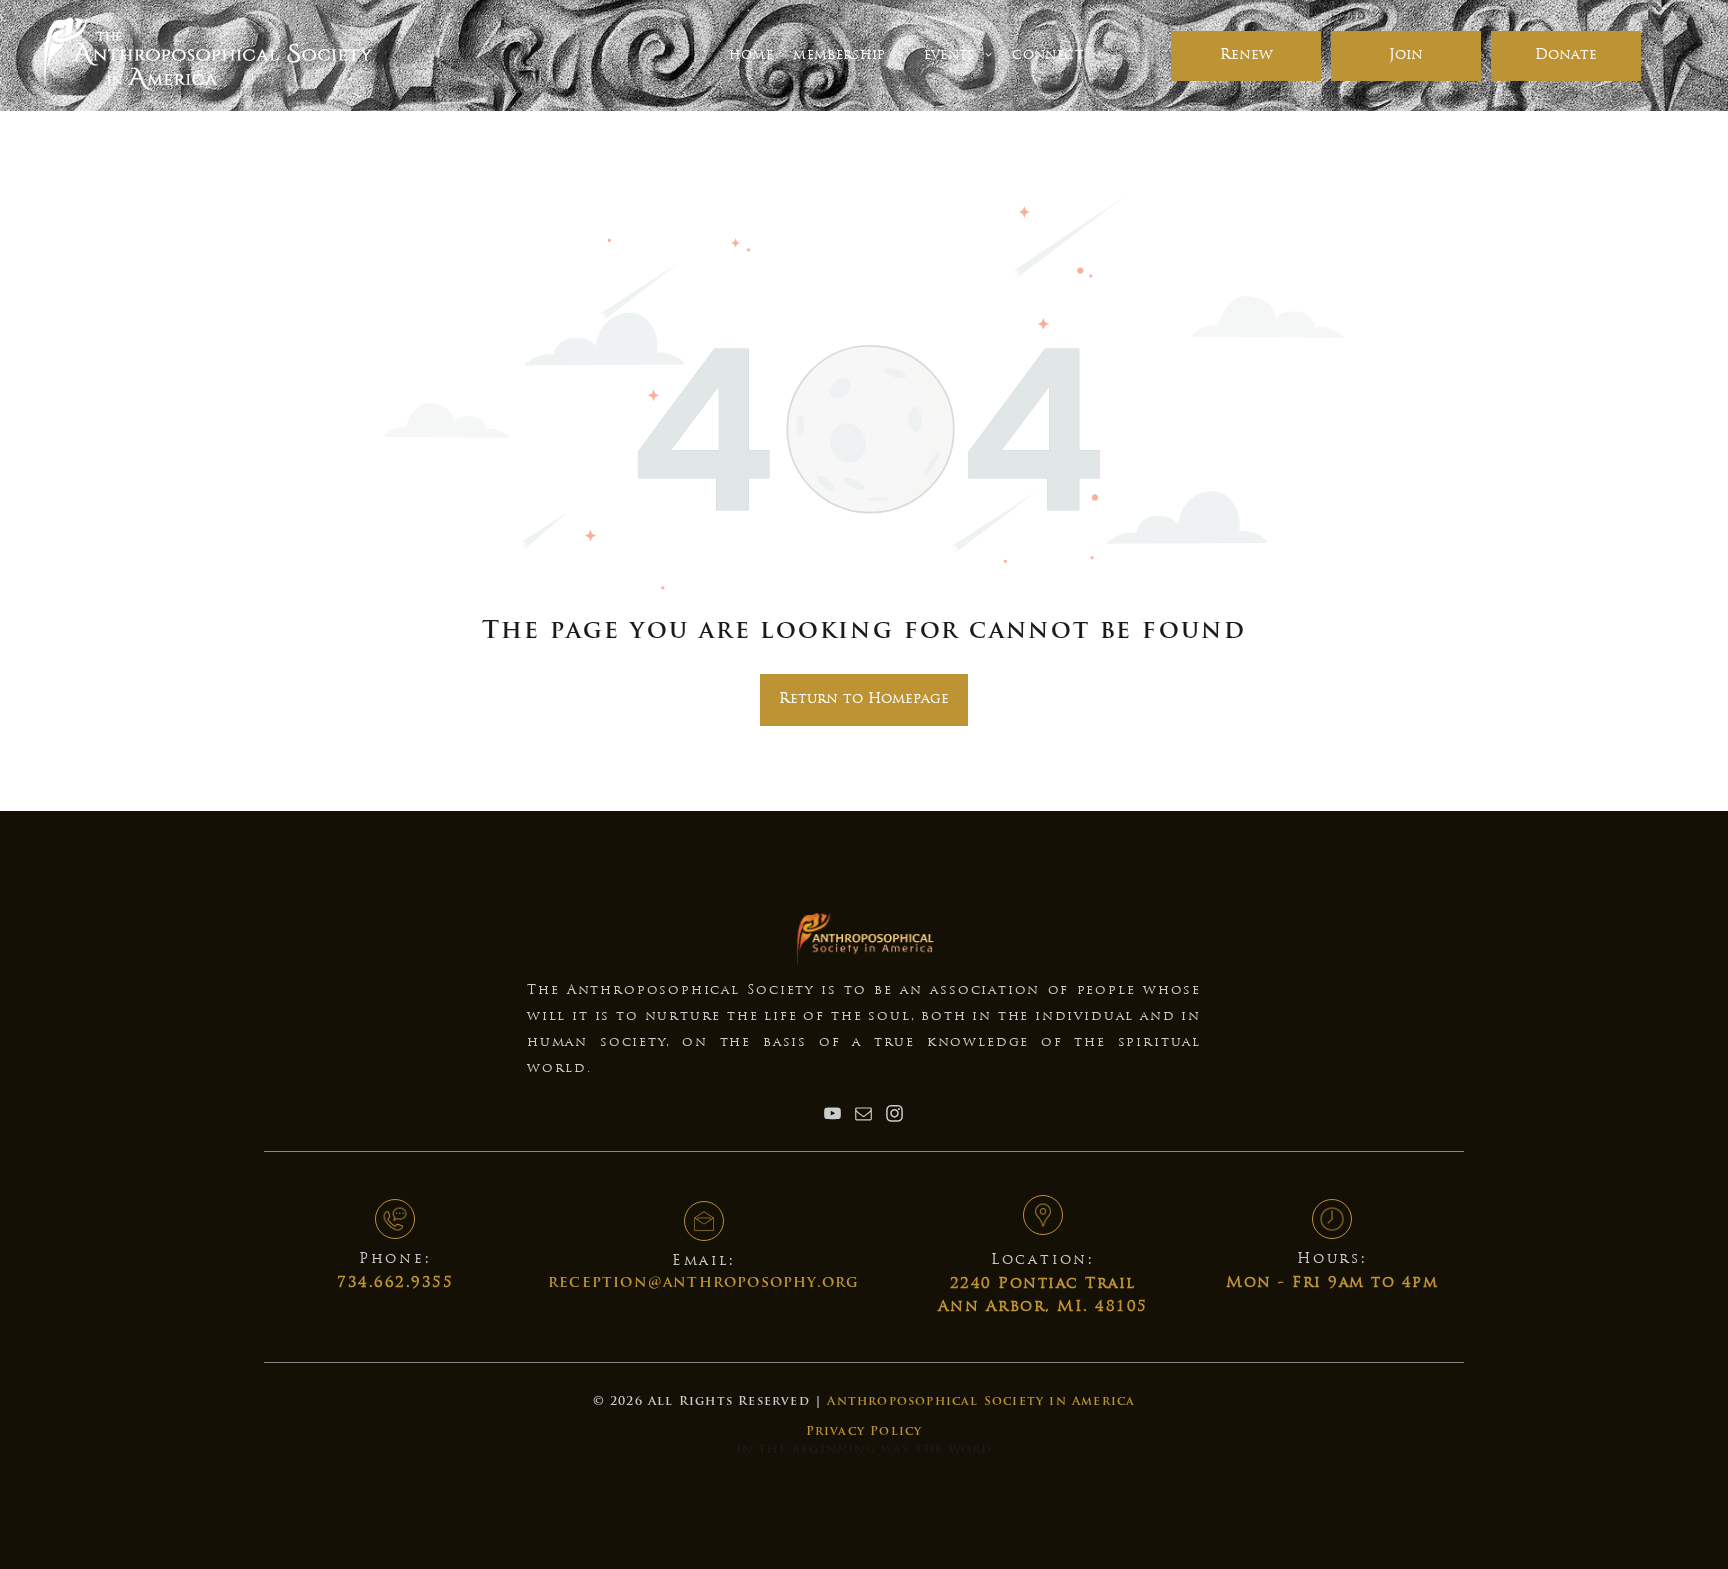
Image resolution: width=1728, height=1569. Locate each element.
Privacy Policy (864, 1432)
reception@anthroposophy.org (703, 1283)
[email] (864, 1115)
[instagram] (895, 1115)
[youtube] (833, 1115)
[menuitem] (751, 55)
